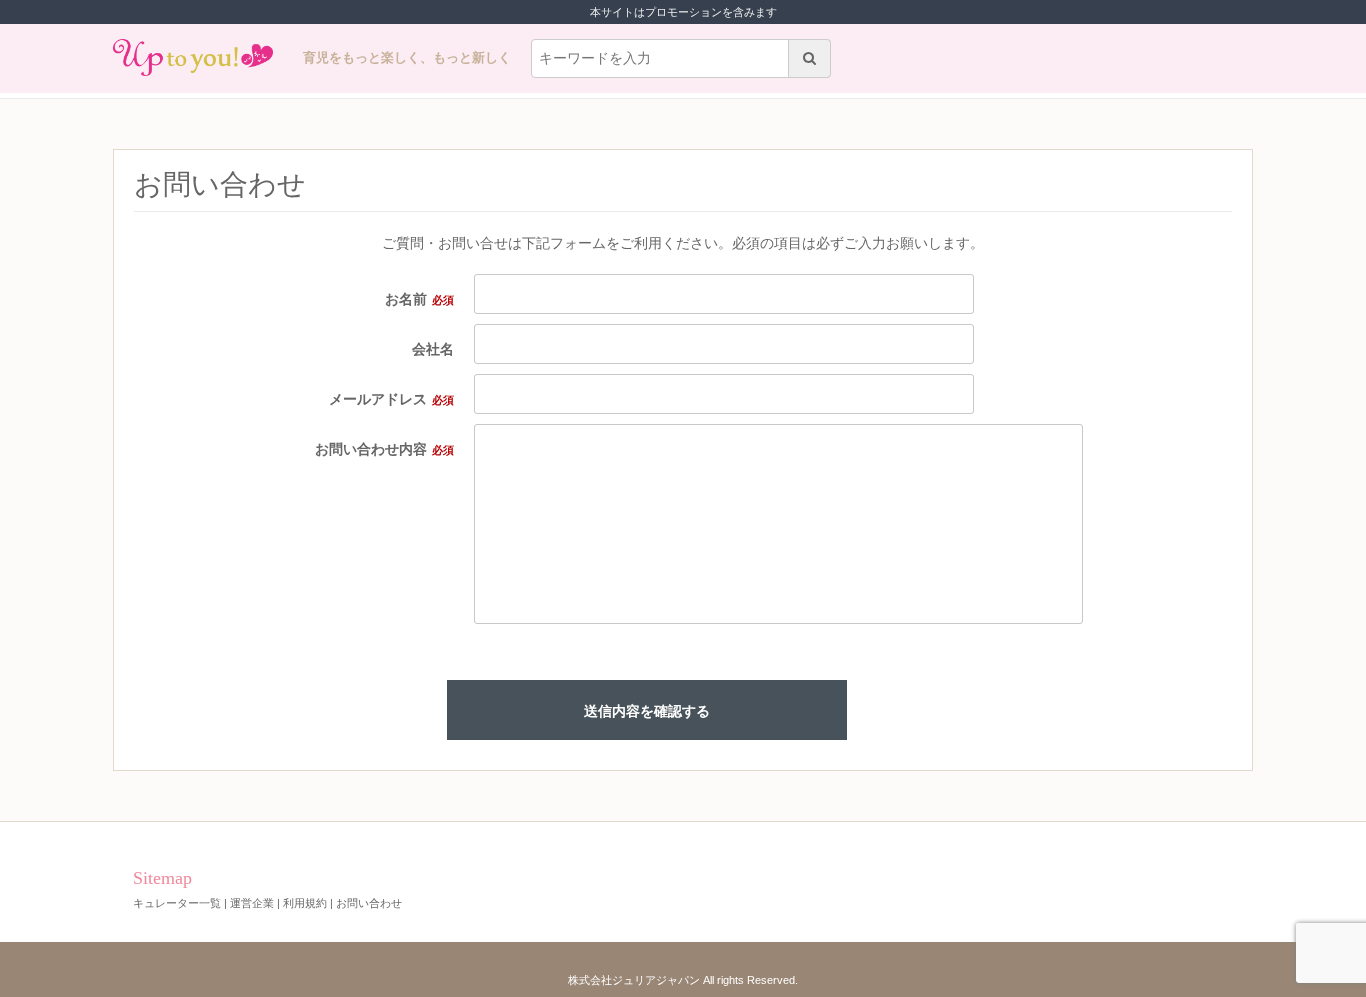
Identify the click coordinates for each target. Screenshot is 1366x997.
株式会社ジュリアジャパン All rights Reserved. (683, 980)
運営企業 (252, 903)
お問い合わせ (369, 903)
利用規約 (305, 903)
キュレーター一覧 (177, 903)
